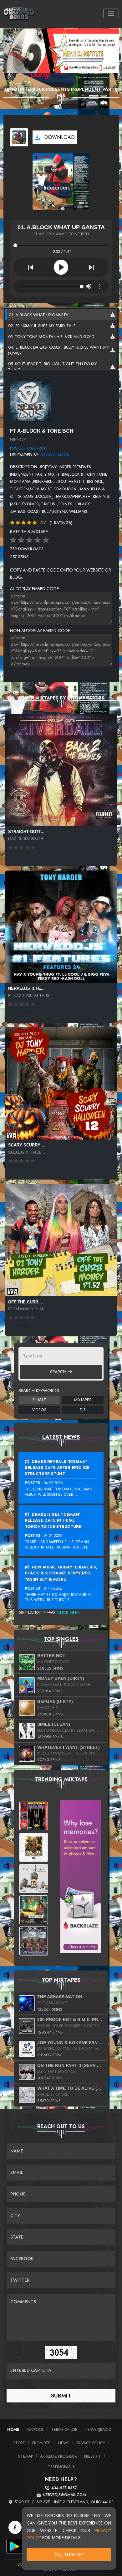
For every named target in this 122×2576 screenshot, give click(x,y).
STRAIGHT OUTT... (26, 832)
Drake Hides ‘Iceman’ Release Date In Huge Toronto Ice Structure (53, 1520)
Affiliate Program (58, 2456)
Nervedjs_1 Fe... (26, 988)
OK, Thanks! (69, 2554)
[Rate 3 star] (29, 540)
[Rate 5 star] (46, 540)
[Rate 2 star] (21, 540)
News (64, 2443)
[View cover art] (19, 137)
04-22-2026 (53, 1483)
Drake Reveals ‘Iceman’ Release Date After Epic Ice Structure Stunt (57, 1468)
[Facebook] (15, 2527)
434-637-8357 (64, 2488)
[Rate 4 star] (38, 540)
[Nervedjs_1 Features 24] (61, 927)
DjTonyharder (55, 455)
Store (19, 2443)
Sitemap (25, 2456)
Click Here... (70, 1612)
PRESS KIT (93, 2456)
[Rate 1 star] (13, 540)
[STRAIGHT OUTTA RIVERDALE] (61, 770)
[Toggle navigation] (111, 14)
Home (13, 2429)
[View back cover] (30, 400)
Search (59, 1372)
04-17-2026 (53, 1588)
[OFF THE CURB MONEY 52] (61, 1240)
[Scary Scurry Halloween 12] (61, 1083)
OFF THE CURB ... (26, 1302)
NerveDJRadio (98, 2429)
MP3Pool (35, 2429)
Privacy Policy (91, 2443)
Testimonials (61, 2467)
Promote (41, 2443)
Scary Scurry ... (27, 1145)
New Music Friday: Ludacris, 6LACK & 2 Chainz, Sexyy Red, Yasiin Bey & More (61, 1573)
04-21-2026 (53, 1536)
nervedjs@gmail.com (64, 2495)
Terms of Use (64, 2429)
